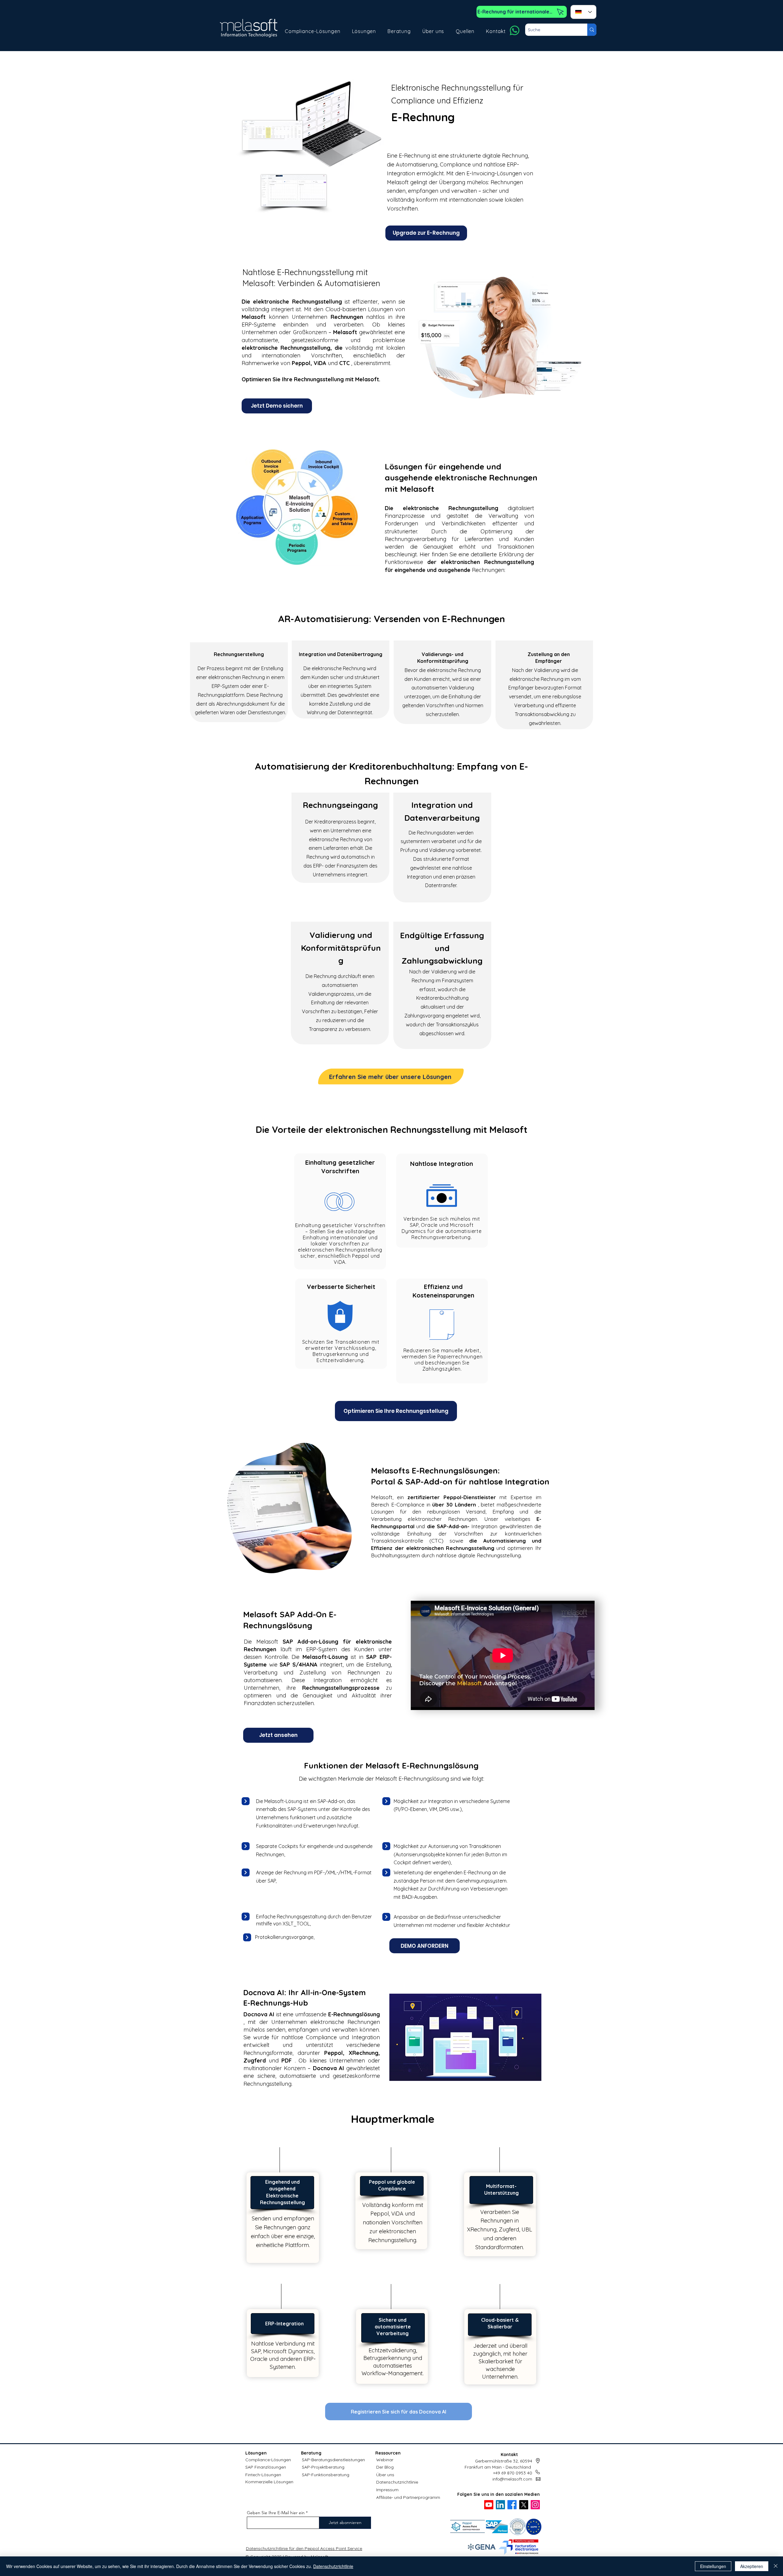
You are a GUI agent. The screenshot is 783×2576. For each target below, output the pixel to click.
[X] (524, 2505)
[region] (340, 1212)
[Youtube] (489, 2505)
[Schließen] (776, 2566)
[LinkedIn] (500, 2505)
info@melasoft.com (512, 2479)
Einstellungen (713, 2566)
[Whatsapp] (515, 30)
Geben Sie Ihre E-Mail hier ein (276, 2513)
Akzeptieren (752, 2566)
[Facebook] (512, 2505)
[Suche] (592, 30)
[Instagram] (535, 2505)
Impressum (387, 2490)
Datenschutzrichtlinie (397, 2482)
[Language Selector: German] (583, 12)
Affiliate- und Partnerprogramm (408, 2497)
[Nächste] (246, 1801)
